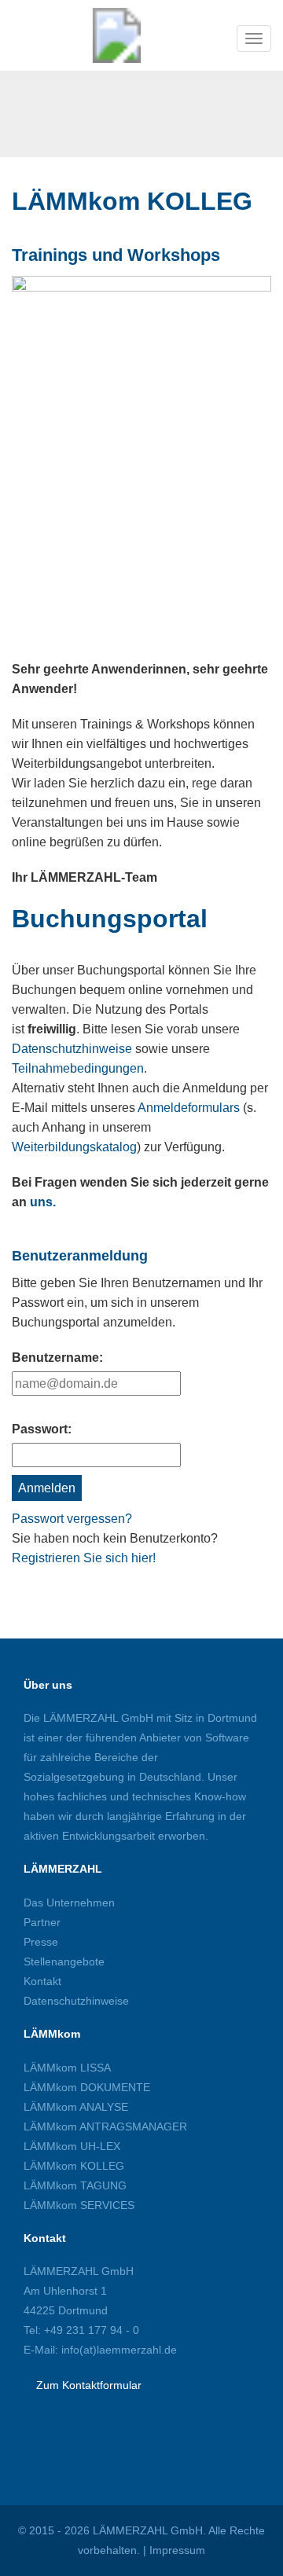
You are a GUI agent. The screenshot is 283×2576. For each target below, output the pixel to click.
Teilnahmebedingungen (78, 1068)
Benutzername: (57, 1358)
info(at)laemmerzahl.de (118, 2350)
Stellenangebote (64, 1961)
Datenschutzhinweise (72, 1049)
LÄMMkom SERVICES (79, 2205)
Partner (42, 1922)
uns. (43, 1202)
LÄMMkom (52, 2034)
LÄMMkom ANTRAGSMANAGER (105, 2126)
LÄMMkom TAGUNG (75, 2185)
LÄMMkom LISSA (67, 2068)
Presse (41, 1942)
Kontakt (42, 1981)
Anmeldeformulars (189, 1108)
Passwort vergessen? (72, 1519)
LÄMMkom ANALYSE (76, 2107)
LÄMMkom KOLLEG (74, 2166)
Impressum (177, 2550)
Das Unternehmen (69, 1903)
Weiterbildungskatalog (74, 1147)
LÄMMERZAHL (63, 1869)
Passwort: (42, 1429)
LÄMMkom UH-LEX (72, 2146)
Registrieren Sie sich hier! (84, 1558)
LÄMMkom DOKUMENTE (87, 2087)
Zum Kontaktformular (89, 2385)
